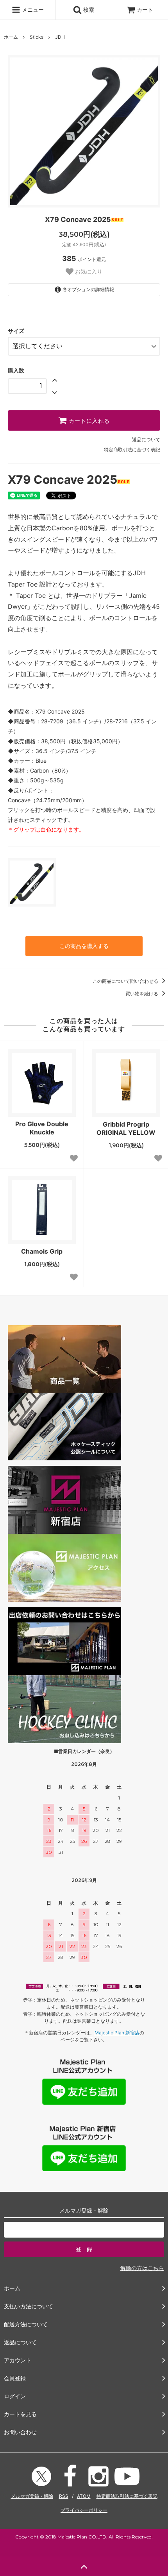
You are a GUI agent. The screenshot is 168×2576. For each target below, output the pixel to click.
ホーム (11, 37)
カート (145, 10)
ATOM (84, 2496)
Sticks (37, 37)
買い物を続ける (142, 994)
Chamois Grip (42, 1251)
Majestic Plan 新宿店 (117, 2033)
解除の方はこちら (142, 2268)
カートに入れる (88, 420)
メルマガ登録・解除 (32, 2496)
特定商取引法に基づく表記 (132, 450)
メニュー (32, 10)
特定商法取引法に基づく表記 (127, 2496)
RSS (64, 2496)
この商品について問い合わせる (126, 981)
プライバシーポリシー (84, 2510)
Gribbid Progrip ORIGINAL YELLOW (126, 1128)
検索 (88, 10)
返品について (146, 439)
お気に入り (88, 272)
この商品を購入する (84, 946)
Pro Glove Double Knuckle (42, 1128)
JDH (60, 37)
